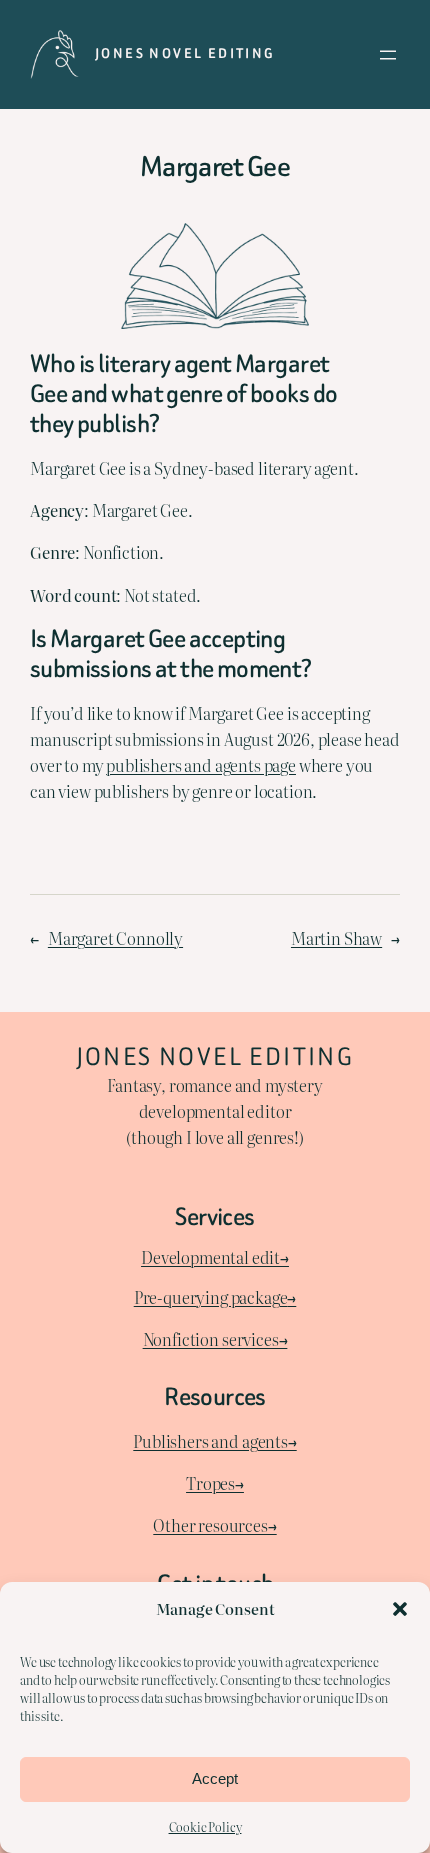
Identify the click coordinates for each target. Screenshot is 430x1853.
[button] (400, 1609)
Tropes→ (215, 1483)
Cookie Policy (205, 1827)
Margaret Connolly (115, 938)
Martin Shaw (336, 938)
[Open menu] (388, 55)
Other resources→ (214, 1525)
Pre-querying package (211, 1297)
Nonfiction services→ (215, 1339)
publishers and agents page (201, 765)
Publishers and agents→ (214, 1441)
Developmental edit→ (215, 1257)
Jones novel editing (185, 53)
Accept (215, 1778)
